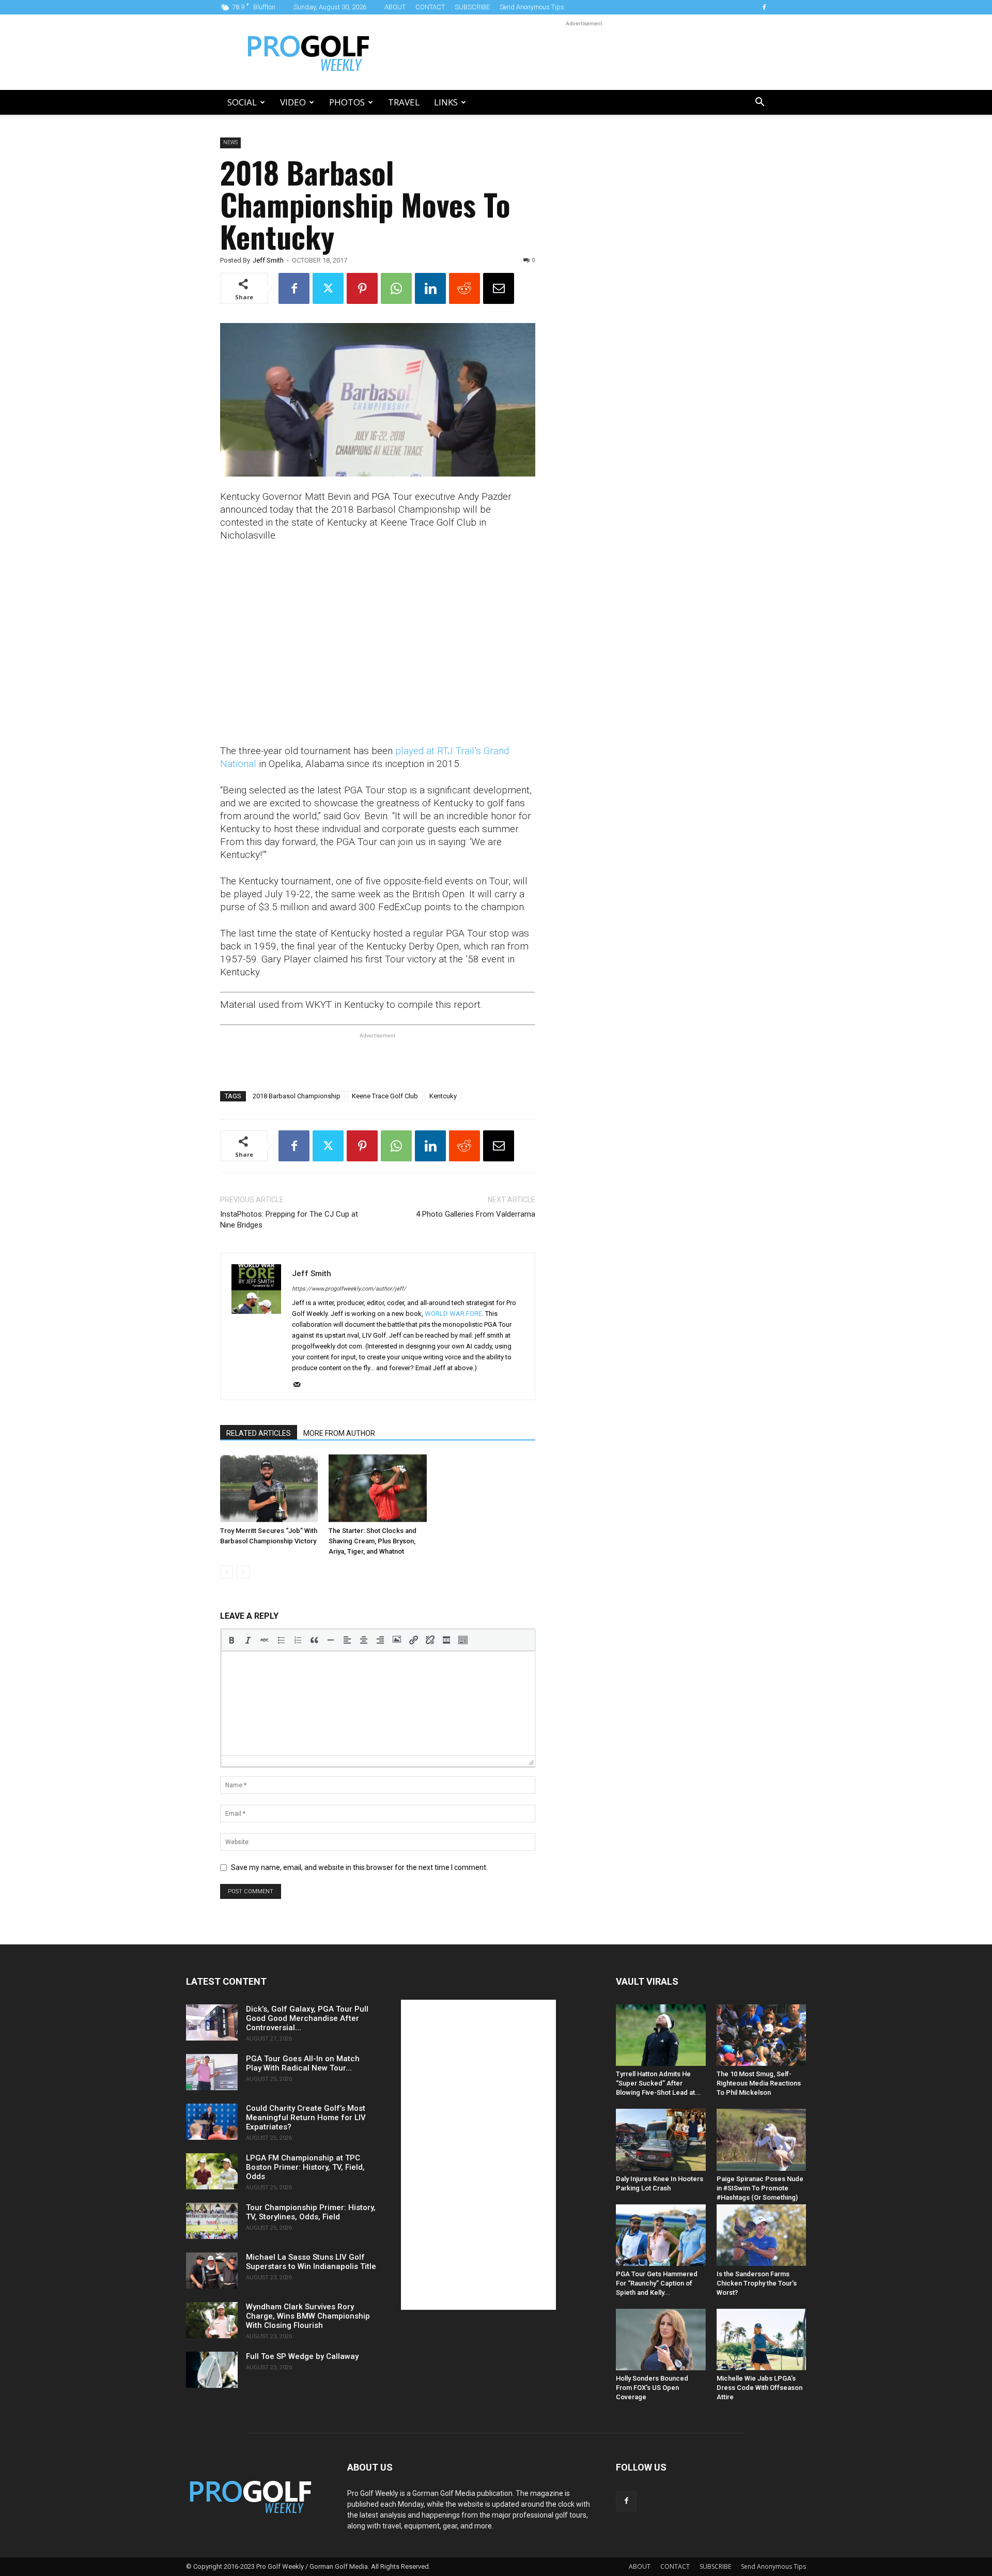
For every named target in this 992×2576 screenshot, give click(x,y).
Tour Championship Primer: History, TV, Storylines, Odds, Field (311, 2212)
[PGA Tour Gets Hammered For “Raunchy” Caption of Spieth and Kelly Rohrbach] (661, 2235)
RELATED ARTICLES (259, 1433)
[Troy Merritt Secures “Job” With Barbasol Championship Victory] (269, 1488)
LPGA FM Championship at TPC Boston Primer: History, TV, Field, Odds (305, 2167)
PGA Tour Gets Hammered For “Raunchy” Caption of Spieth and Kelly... (657, 2283)
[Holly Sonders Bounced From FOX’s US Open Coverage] (661, 2340)
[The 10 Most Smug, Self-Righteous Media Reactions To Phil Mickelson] (762, 2035)
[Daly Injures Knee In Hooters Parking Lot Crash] (661, 2140)
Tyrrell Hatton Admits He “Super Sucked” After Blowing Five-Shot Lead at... (658, 2083)
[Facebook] (764, 7)
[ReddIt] (464, 288)
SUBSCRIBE (472, 7)
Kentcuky (443, 1096)
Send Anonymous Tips (532, 7)
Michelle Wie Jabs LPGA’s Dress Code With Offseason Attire (760, 2388)
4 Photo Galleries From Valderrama (476, 1214)
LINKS (446, 102)
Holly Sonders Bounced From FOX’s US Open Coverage (652, 2388)
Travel (404, 102)
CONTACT (430, 7)
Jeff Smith (268, 260)
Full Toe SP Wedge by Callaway (302, 2356)
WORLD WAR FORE (453, 1314)
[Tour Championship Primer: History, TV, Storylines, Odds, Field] (212, 2221)
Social (242, 102)
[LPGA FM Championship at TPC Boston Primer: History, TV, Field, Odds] (212, 2171)
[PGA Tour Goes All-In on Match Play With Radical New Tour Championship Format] (212, 2072)
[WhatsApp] (396, 288)
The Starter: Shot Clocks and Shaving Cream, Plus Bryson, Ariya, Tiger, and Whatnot (373, 1541)
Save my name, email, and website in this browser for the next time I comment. (359, 1867)
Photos (347, 102)
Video (293, 102)
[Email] (499, 288)
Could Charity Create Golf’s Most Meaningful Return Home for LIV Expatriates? (306, 2118)
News (230, 142)
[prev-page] (227, 1572)
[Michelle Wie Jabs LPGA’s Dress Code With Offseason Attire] (762, 2340)
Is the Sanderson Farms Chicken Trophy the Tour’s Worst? (757, 2283)
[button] (760, 103)
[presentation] (231, 1640)
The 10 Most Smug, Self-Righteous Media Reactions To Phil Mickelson (759, 2083)
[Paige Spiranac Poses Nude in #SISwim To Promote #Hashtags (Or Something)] (762, 2140)
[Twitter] (328, 288)
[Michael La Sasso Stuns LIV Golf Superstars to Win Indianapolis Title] (212, 2271)
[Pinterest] (362, 288)
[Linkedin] (430, 288)
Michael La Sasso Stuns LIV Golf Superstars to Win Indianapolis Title (311, 2262)
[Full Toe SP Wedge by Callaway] (212, 2370)
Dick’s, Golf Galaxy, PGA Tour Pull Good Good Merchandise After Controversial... (307, 2018)
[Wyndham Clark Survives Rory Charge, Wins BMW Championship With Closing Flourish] (212, 2320)
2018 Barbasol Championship (297, 1096)
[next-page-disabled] (243, 1572)
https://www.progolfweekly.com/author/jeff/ (349, 1289)
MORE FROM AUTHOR (339, 1433)
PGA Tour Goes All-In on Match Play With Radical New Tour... (303, 2063)
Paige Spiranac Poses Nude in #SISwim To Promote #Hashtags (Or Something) (760, 2188)
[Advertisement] (584, 52)
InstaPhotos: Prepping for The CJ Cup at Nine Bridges (289, 1220)
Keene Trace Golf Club (385, 1096)
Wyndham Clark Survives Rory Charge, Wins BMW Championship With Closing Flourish (308, 2316)
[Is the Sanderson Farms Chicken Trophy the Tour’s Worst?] (762, 2235)
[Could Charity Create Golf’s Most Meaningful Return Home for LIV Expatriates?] (212, 2122)
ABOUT (395, 7)
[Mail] (300, 1385)
